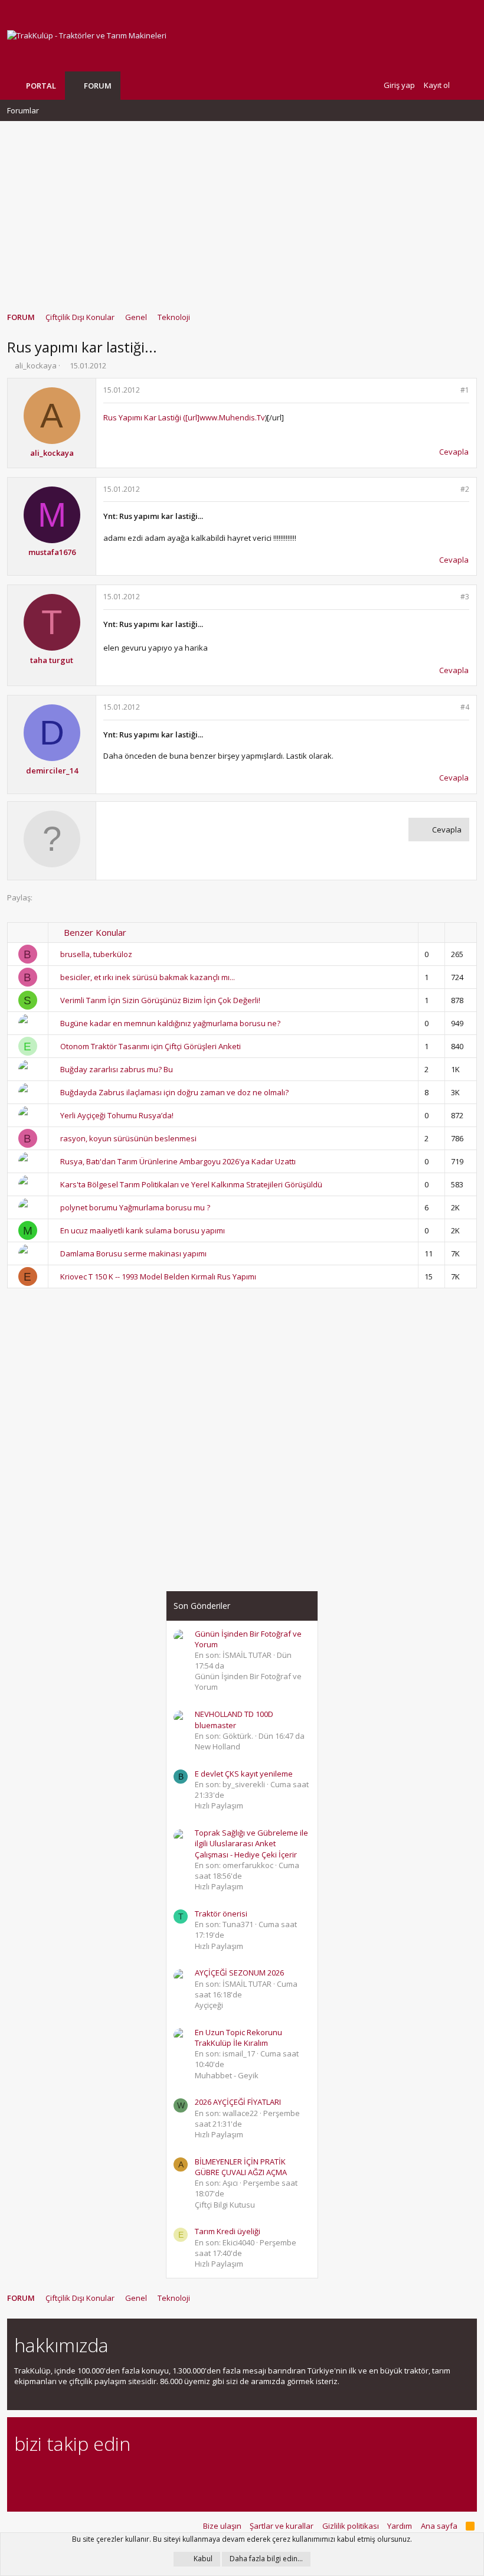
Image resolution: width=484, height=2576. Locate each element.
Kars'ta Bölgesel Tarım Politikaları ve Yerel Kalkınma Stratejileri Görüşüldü (191, 1184)
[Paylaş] (449, 391)
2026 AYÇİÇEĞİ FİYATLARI (238, 2102)
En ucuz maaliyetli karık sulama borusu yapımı (143, 1230)
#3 (465, 597)
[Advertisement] (242, 211)
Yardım (400, 2526)
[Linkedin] (62, 2476)
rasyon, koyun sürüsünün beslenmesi (128, 1138)
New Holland (218, 1746)
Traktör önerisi (221, 1914)
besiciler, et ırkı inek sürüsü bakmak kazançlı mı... (148, 977)
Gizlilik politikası (351, 2526)
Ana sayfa (439, 2526)
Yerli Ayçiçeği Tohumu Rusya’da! (117, 1115)
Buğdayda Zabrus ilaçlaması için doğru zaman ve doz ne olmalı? (174, 1092)
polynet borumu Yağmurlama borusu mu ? (135, 1207)
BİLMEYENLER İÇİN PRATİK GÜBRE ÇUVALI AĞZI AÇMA (241, 2167)
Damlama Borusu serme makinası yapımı (133, 1253)
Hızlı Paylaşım (219, 1806)
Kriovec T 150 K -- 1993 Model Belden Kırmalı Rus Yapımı (158, 1276)
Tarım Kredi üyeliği (228, 2231)
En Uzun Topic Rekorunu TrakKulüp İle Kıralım (238, 2038)
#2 (465, 489)
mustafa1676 (52, 552)
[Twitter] (124, 2476)
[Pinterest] (83, 2476)
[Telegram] (104, 2476)
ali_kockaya (36, 365)
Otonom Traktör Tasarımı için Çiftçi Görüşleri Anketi (151, 1046)
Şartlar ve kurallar (282, 2526)
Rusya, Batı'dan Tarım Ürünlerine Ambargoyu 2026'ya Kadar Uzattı (178, 1161)
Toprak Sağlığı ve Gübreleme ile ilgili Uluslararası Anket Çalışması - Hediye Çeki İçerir (251, 1843)
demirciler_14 (52, 770)
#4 (465, 707)
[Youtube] (145, 2476)
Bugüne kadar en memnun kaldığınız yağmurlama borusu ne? (170, 1023)
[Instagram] (42, 2476)
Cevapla (454, 452)
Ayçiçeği (209, 2005)
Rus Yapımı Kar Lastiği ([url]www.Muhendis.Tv (184, 417)
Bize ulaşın (222, 2526)
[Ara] (467, 85)
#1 (465, 390)
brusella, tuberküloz (96, 954)
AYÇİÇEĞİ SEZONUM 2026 (239, 1973)
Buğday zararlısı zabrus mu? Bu (117, 1069)
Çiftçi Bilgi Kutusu (225, 2205)
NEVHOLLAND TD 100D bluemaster (234, 1719)
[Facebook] (21, 2476)
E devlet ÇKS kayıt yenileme (244, 1774)
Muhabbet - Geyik (227, 2075)
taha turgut (52, 660)
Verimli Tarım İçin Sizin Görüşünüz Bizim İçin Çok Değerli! (160, 1000)
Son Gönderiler (202, 1606)
